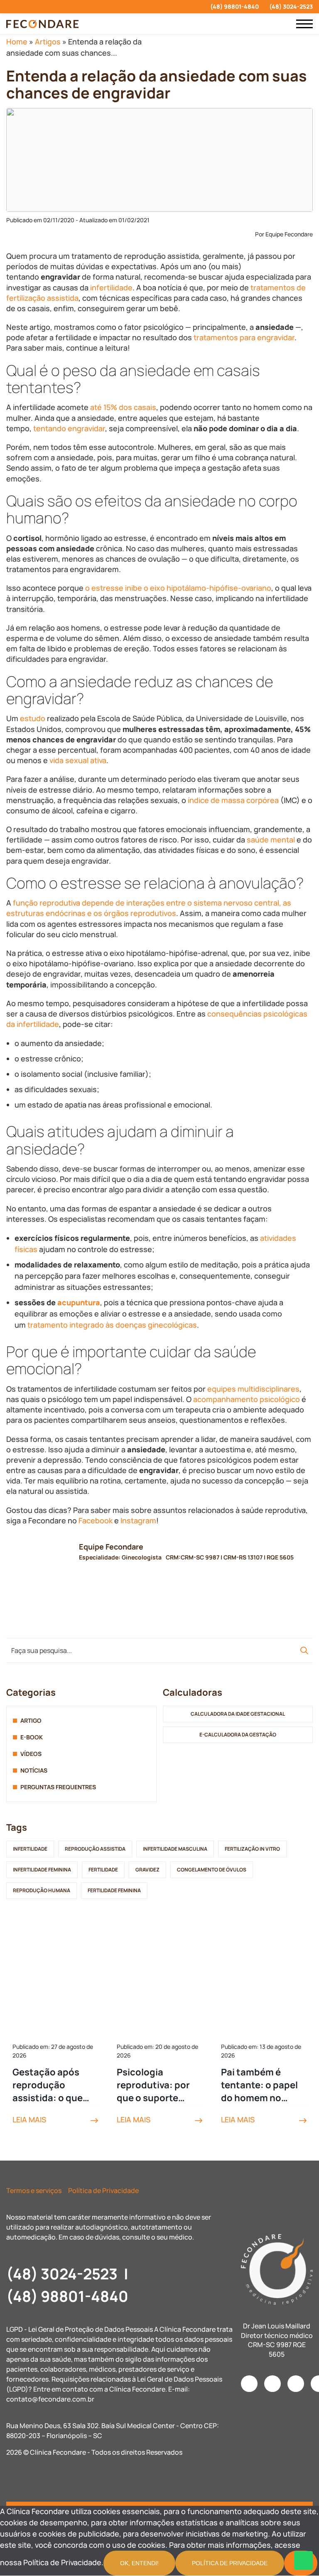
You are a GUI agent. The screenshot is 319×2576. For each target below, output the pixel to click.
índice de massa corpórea (233, 800)
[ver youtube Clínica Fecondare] (38, 7)
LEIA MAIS (29, 2119)
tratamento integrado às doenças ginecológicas (112, 1325)
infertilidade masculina (175, 1849)
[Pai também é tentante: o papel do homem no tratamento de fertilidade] (264, 1984)
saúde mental (271, 840)
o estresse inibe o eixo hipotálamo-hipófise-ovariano (178, 588)
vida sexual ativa (78, 760)
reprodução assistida (95, 1849)
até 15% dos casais (123, 407)
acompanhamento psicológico (247, 1399)
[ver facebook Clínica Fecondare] (23, 7)
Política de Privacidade (103, 2190)
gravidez (147, 1870)
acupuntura (79, 1302)
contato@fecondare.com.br (50, 2399)
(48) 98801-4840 (234, 6)
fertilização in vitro (252, 1849)
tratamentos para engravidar (244, 337)
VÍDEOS (31, 1754)
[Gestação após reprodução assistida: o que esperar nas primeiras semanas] (55, 1984)
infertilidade (111, 287)
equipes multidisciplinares (253, 1389)
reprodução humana (42, 1890)
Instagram (138, 1520)
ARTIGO (31, 1720)
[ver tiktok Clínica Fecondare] (53, 7)
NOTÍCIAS (34, 1770)
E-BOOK (32, 1737)
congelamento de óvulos (212, 1870)
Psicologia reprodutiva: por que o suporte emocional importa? (153, 2085)
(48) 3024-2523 (291, 6)
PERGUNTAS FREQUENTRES (58, 1787)
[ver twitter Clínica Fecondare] (68, 7)
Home (17, 42)
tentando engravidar (69, 428)
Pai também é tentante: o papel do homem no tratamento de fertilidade (259, 2085)
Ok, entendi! (139, 2563)
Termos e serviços (34, 2190)
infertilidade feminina (42, 1870)
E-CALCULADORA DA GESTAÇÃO (238, 1735)
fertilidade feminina (114, 1890)
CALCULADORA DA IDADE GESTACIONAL (238, 1714)
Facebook (96, 1520)
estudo (33, 718)
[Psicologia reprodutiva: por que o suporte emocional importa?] (159, 1984)
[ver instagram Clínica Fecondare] (9, 7)
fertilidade (103, 1870)
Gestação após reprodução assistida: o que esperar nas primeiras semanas (55, 2085)
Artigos (48, 42)
